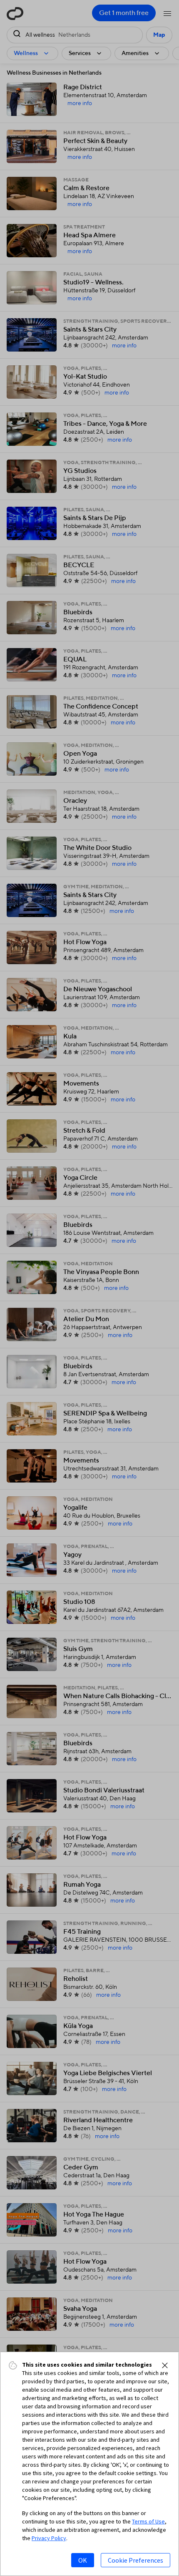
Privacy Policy (49, 2538)
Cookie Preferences (135, 2560)
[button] (165, 2365)
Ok (83, 2560)
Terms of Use (148, 2521)
